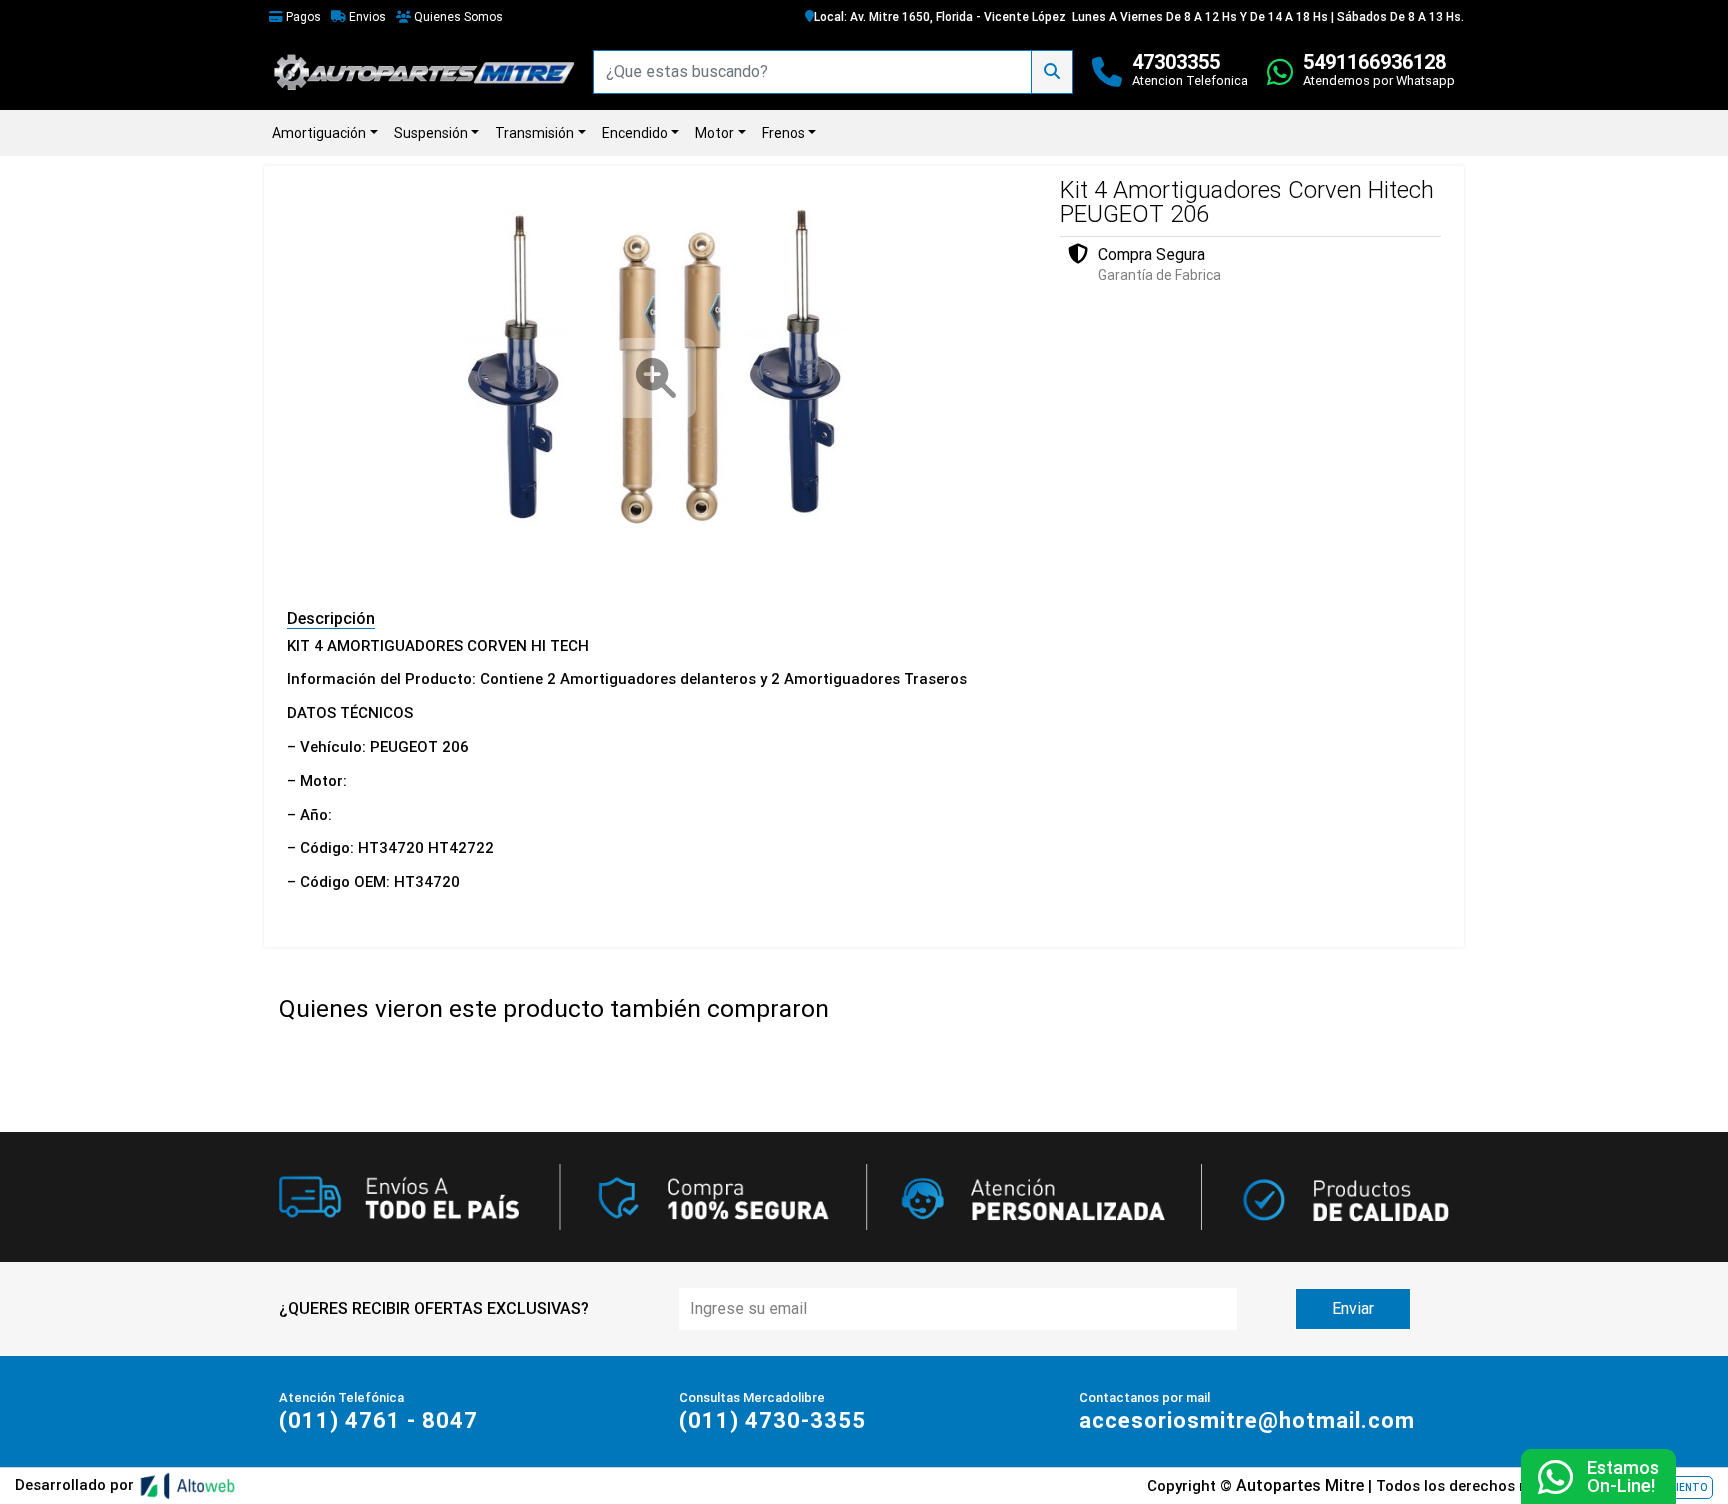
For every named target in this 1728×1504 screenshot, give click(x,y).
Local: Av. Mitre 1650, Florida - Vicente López (940, 17)
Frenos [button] (783, 133)
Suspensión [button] (431, 133)
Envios (366, 17)
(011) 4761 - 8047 (378, 1420)
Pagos (302, 17)
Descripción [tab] (331, 618)
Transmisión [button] (534, 133)
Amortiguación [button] (319, 133)
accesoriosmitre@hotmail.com (1247, 1420)
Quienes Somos (457, 17)
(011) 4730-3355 (772, 1420)
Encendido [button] (635, 133)
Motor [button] (714, 133)
